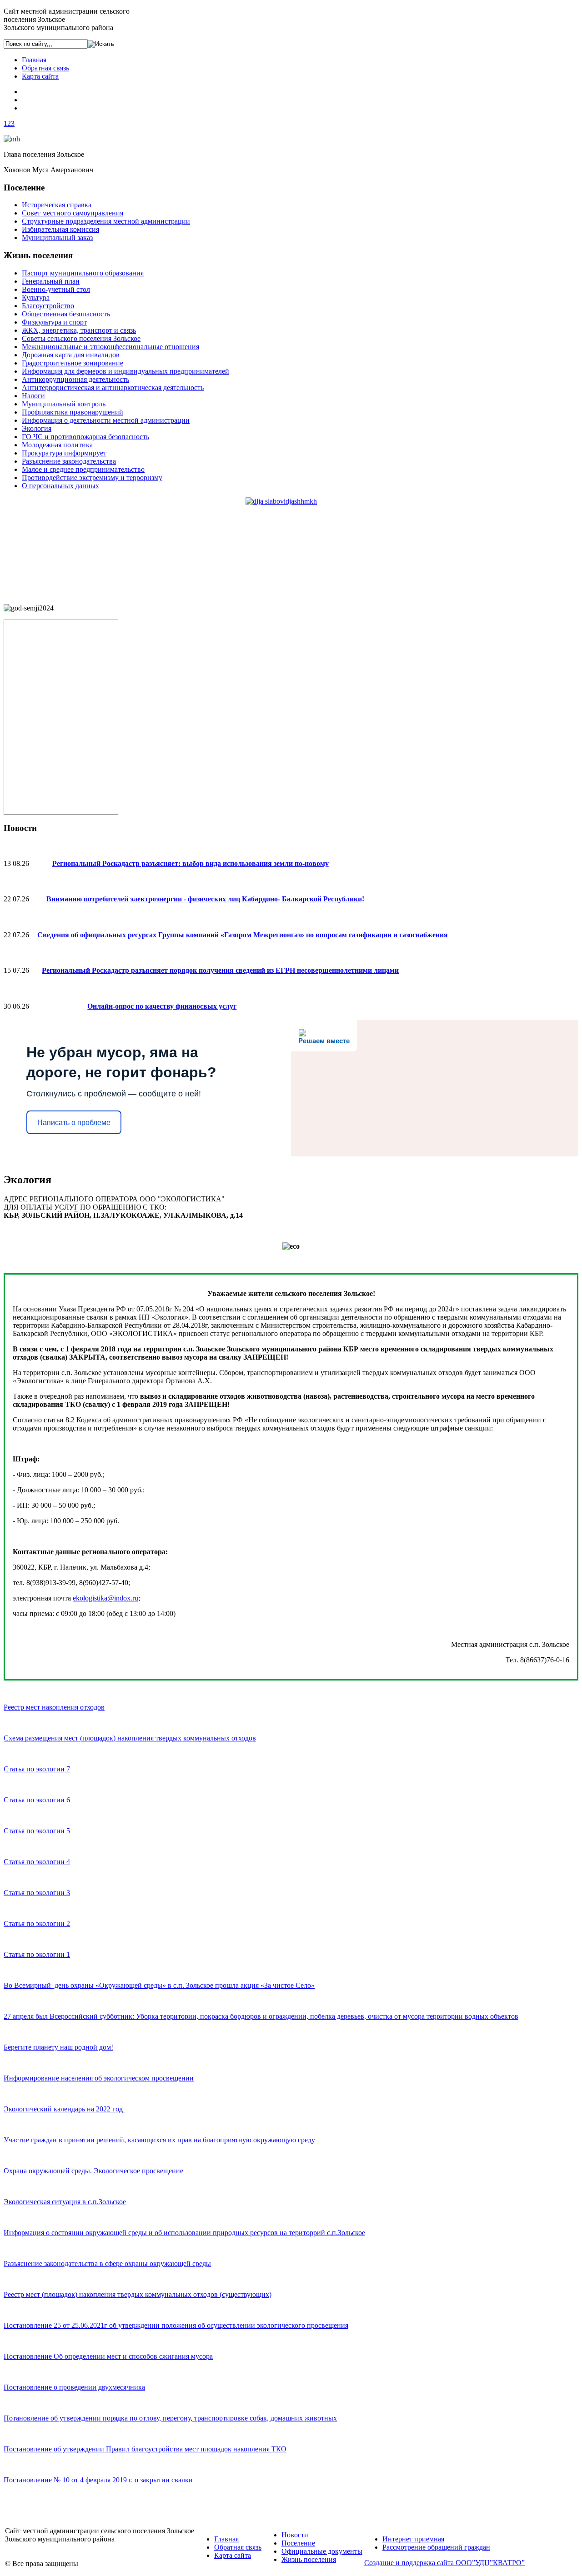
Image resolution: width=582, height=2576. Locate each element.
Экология (37, 428)
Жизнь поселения (309, 2559)
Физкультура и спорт (54, 322)
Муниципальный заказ (57, 238)
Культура (36, 298)
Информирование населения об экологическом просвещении (99, 2078)
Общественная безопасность (66, 314)
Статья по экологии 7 (37, 1769)
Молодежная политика (57, 445)
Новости (295, 2535)
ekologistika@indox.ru (105, 1598)
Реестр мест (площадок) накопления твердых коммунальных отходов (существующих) (138, 2294)
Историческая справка (57, 205)
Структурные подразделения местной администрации (106, 221)
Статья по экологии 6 (37, 1800)
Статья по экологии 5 (37, 1831)
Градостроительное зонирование (73, 363)
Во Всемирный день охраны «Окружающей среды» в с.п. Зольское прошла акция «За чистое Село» (159, 1985)
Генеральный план (51, 281)
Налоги (33, 396)
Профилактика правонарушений (73, 412)
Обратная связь (45, 68)
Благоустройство (48, 306)
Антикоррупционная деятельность (75, 379)
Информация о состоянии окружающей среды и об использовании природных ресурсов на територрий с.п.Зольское (184, 2233)
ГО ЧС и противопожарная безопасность (85, 437)
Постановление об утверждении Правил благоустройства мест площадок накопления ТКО (145, 2449)
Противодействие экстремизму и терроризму (92, 478)
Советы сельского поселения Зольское (81, 338)
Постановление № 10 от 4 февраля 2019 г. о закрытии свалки (98, 2480)
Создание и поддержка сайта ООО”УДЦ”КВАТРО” (444, 2563)
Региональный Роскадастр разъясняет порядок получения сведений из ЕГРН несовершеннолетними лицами (220, 970)
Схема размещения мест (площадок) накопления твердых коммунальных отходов (130, 1738)
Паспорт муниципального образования (83, 273)
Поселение (298, 2543)
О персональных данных (60, 486)
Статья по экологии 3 (37, 1893)
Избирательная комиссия (60, 229)
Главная (34, 60)
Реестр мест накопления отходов (54, 1707)
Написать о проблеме (74, 1123)
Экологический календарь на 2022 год (64, 2109)
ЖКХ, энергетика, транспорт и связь (79, 330)
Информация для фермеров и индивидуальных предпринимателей (125, 371)
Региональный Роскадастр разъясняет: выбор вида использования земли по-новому (191, 863)
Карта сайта (40, 76)
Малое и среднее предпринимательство (83, 469)
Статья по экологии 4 (37, 1862)
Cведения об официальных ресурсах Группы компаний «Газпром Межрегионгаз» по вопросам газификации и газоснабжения (243, 935)
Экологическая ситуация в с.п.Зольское (65, 2202)
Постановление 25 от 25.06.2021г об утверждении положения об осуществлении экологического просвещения (176, 2325)
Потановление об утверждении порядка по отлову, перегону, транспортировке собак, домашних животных (170, 2418)
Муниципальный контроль (64, 404)
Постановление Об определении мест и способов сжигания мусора (108, 2356)
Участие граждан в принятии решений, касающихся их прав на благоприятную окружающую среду (159, 2140)
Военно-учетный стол (56, 289)
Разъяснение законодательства (69, 461)
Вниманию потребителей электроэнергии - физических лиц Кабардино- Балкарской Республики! (205, 899)
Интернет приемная (413, 2539)
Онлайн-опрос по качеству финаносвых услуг (162, 1006)
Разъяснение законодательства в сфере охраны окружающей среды (107, 2263)
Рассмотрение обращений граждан (436, 2547)
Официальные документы (322, 2551)
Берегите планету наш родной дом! (58, 2047)
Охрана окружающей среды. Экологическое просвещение (93, 2171)
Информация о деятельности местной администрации (106, 420)
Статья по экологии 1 (37, 1954)
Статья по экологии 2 (37, 1923)
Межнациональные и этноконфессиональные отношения (110, 347)
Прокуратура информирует (64, 453)
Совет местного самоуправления (73, 213)
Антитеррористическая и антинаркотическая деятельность (113, 388)
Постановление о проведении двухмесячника (74, 2387)
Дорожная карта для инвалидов (71, 355)
